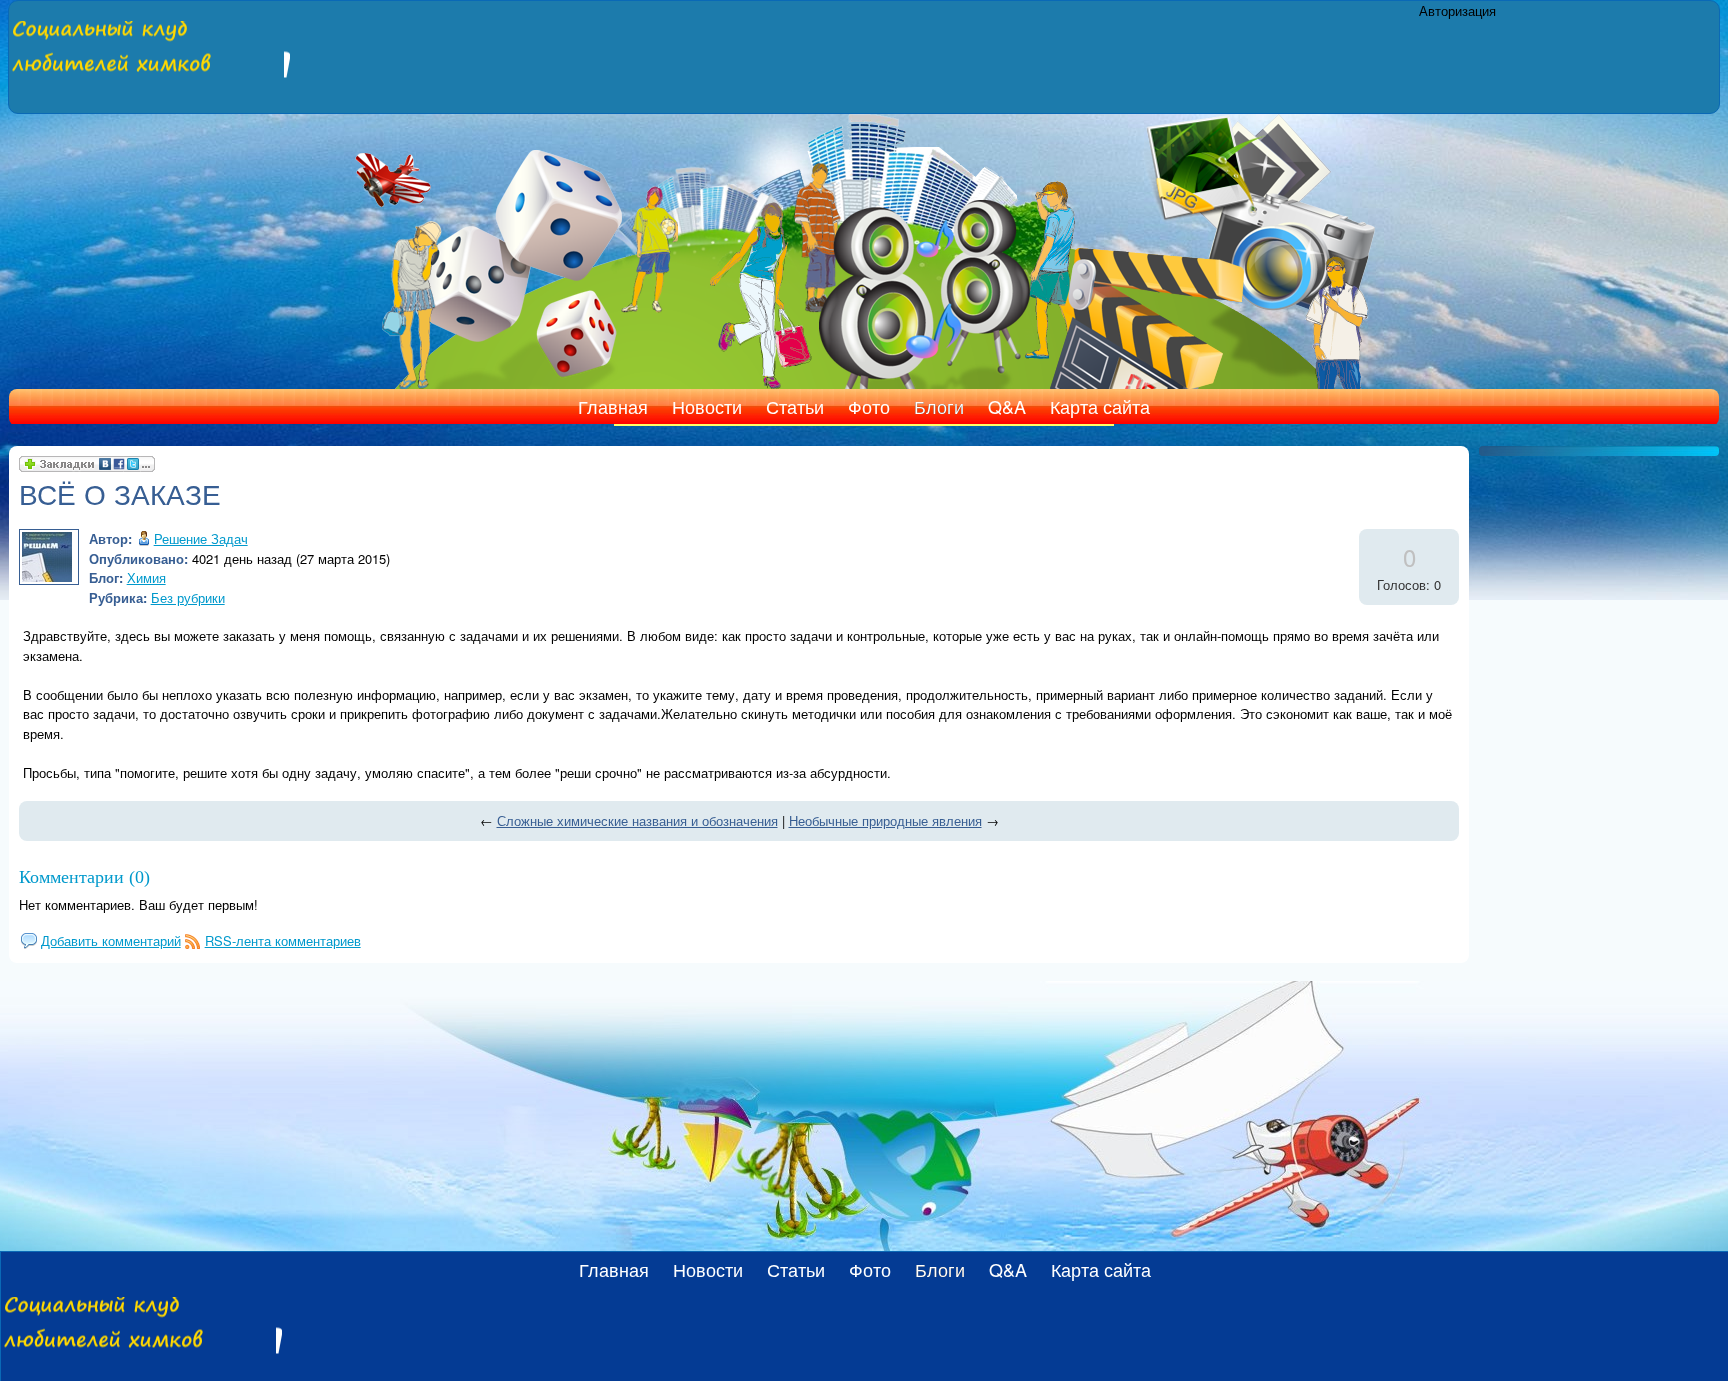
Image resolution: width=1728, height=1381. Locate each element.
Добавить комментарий (111, 940)
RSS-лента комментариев (283, 940)
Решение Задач (201, 538)
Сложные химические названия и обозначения (637, 820)
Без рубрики (188, 597)
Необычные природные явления (885, 820)
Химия (146, 577)
